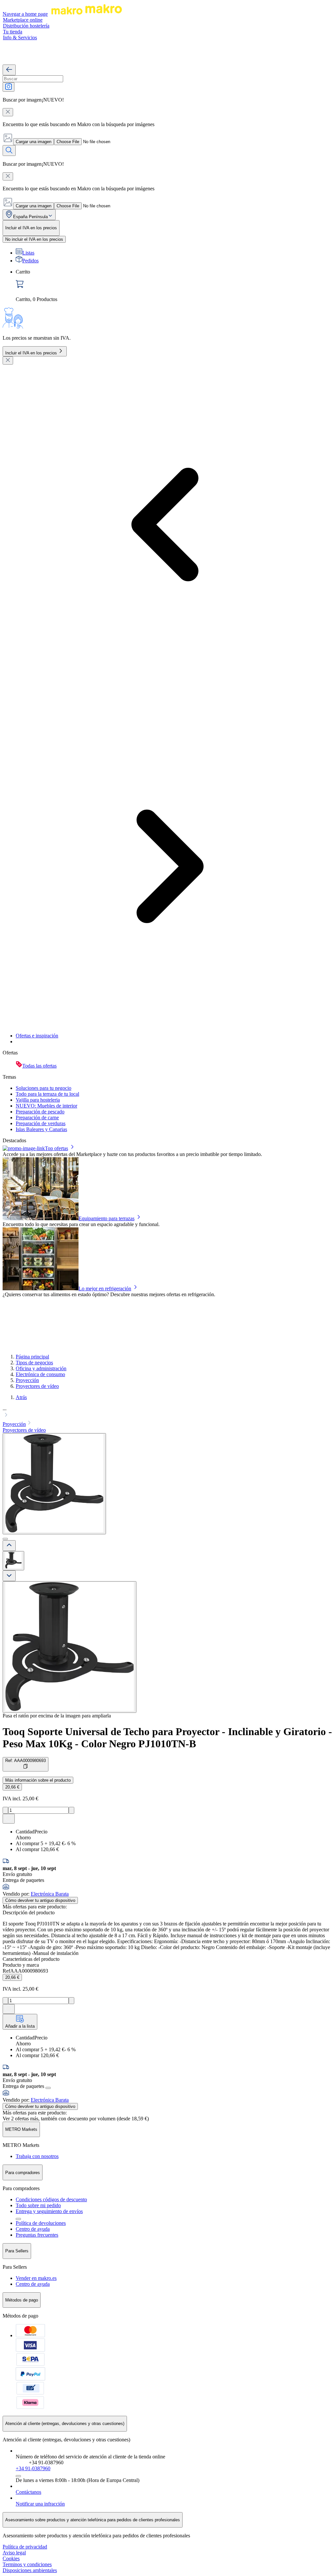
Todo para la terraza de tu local (47, 1094)
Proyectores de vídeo (37, 1386)
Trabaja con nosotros (37, 2156)
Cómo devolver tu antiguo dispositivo (40, 1900)
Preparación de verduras (41, 1123)
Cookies (11, 2558)
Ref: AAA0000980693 (26, 1761)
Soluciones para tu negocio (44, 1088)
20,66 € (12, 1787)
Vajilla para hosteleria (38, 1100)
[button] (167, 1412)
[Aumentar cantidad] (71, 1810)
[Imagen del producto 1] (13, 1561)
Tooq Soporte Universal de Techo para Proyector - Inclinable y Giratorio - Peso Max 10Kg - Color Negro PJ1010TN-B (167, 1738)
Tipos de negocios (34, 1363)
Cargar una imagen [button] (34, 142)
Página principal (32, 1357)
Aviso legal (14, 2553)
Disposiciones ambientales (30, 2570)
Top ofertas (56, 1148)
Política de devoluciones (41, 2223)
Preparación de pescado (40, 1112)
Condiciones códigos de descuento (51, 2199)
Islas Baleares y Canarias (41, 1129)
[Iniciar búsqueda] (9, 151)
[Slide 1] (5, 1539)
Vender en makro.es (36, 2278)
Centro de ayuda (33, 2229)
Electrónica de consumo (40, 1374)
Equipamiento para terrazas (106, 1218)
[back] (9, 70)
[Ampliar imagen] (70, 1647)
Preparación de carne (37, 1118)
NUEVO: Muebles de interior (46, 1106)
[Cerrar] (8, 360)
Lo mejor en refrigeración (105, 1288)
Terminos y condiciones (27, 2564)
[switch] (34, 239)
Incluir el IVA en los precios (31, 353)
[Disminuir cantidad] (5, 1810)
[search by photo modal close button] (8, 112)
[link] (174, 286)
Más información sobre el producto (38, 1780)
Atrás (21, 1397)
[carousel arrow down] (9, 1576)
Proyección (27, 1380)
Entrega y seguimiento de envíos (49, 2211)
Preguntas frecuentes (37, 2235)
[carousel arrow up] (9, 1546)
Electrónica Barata (50, 1894)
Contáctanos (28, 2492)
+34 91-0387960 (33, 2468)
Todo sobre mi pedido (38, 2205)
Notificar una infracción (40, 2504)
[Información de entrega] (48, 2088)
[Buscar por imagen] (9, 87)
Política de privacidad (25, 2547)
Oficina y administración (41, 1368)
